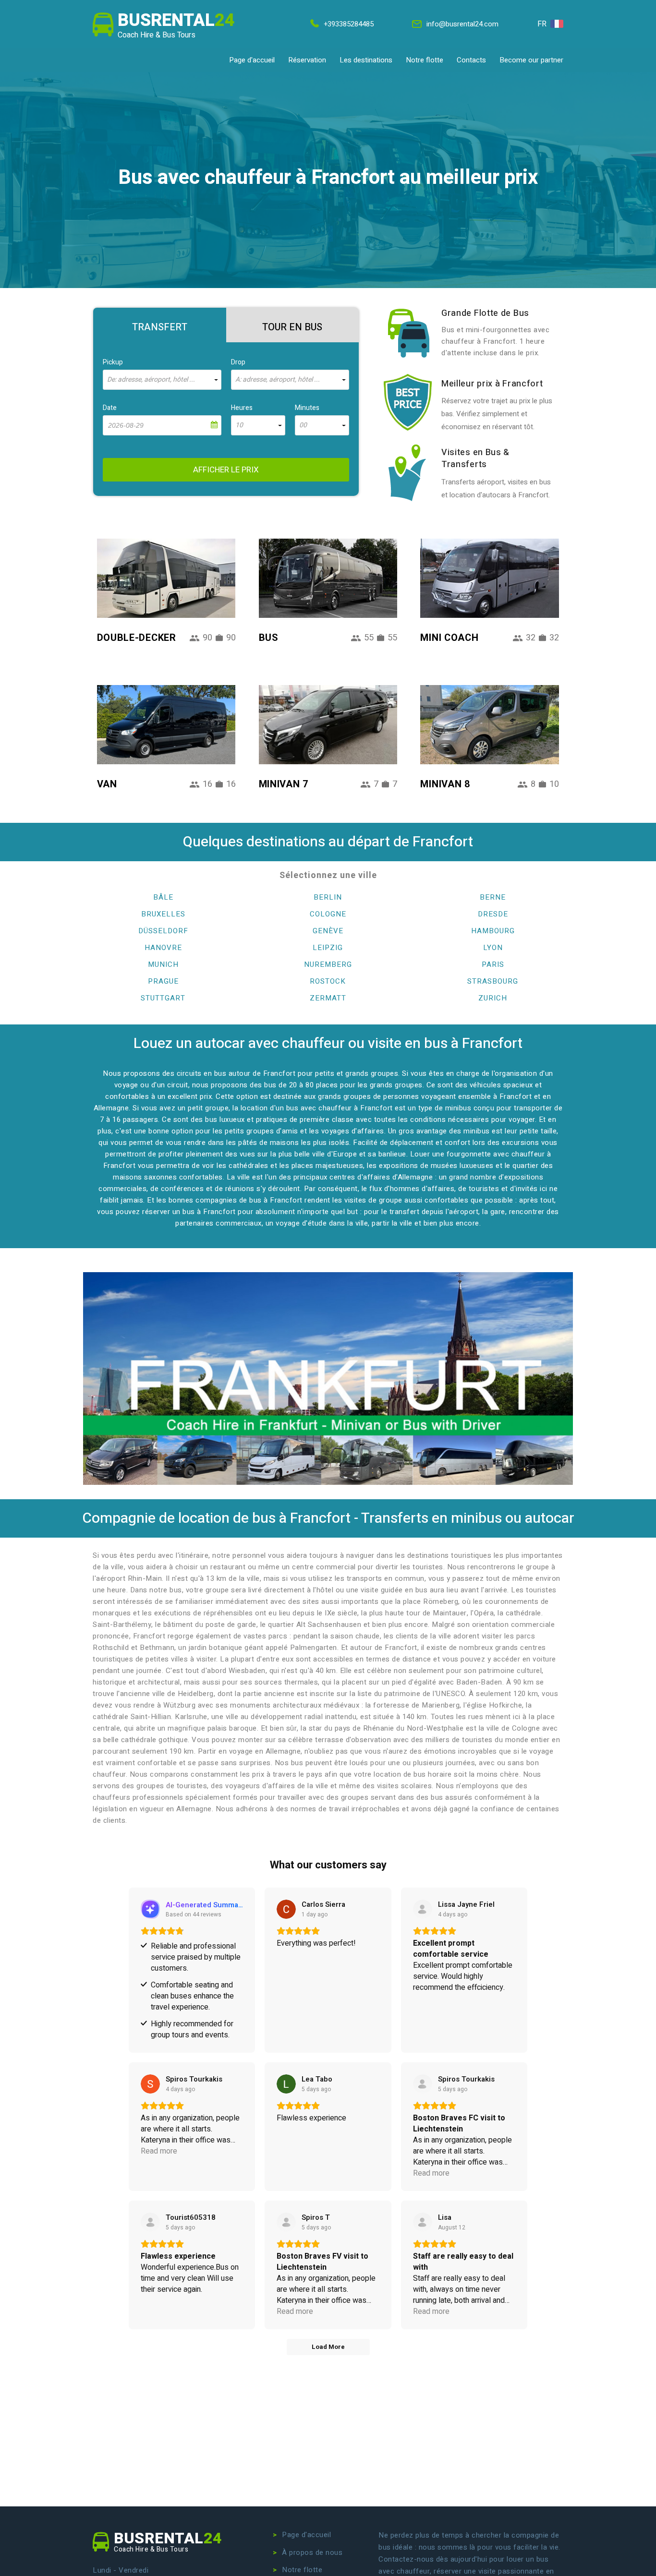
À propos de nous (312, 2552)
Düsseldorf (163, 931)
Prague (163, 981)
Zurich (493, 998)
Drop (238, 362)
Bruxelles (163, 914)
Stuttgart (163, 998)
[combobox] (162, 380)
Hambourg (493, 931)
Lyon (493, 948)
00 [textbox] (303, 425)
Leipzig (328, 948)
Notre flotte (425, 60)
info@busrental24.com (462, 24)
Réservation (307, 60)
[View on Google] (286, 1909)
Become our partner (531, 60)
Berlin (328, 897)
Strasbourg (493, 981)
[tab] (160, 325)
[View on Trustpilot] (423, 1909)
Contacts (471, 60)
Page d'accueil (252, 60)
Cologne (328, 914)
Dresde (493, 914)
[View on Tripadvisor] (150, 2222)
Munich (163, 964)
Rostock (328, 981)
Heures (242, 408)
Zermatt (328, 998)
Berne (493, 897)
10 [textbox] (239, 425)
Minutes (307, 408)
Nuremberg (328, 964)
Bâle (163, 897)
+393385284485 (349, 24)
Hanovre (163, 948)
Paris (493, 964)
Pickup (113, 362)
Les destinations (366, 60)
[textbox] (162, 380)
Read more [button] (159, 2151)
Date (110, 408)
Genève (328, 931)
